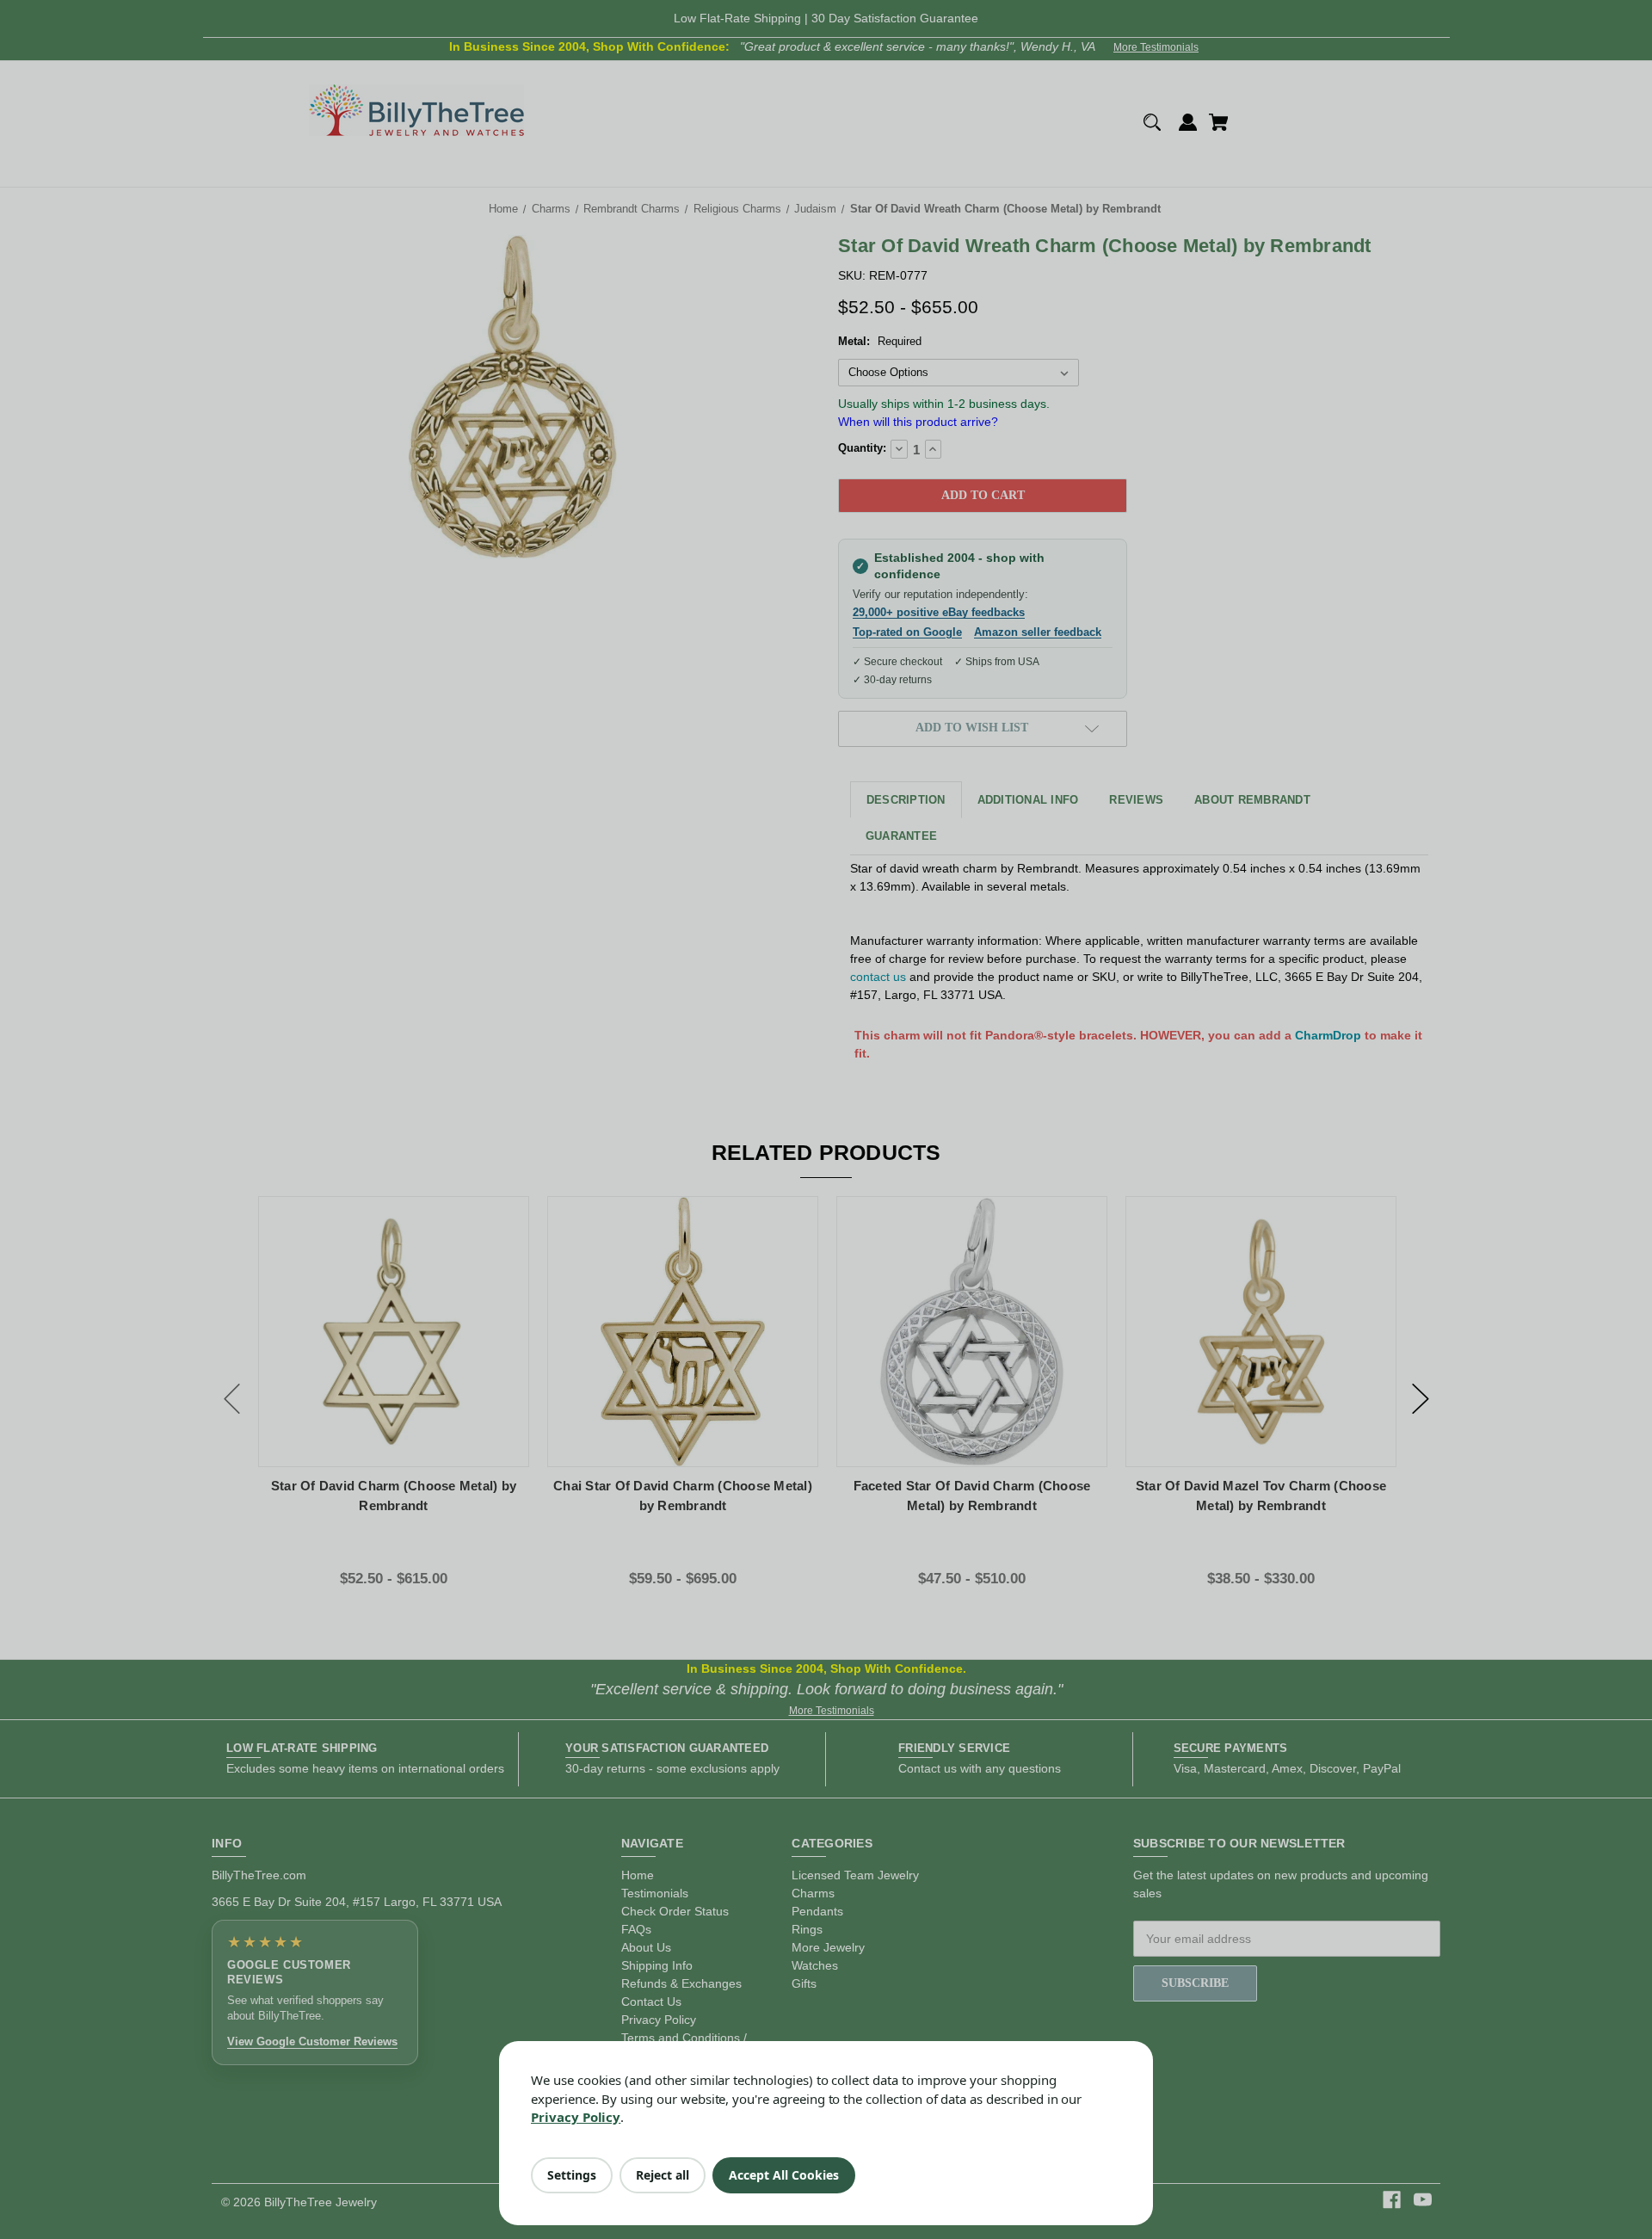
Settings (572, 2175)
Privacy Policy (576, 2117)
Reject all (663, 2175)
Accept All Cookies (784, 2175)
